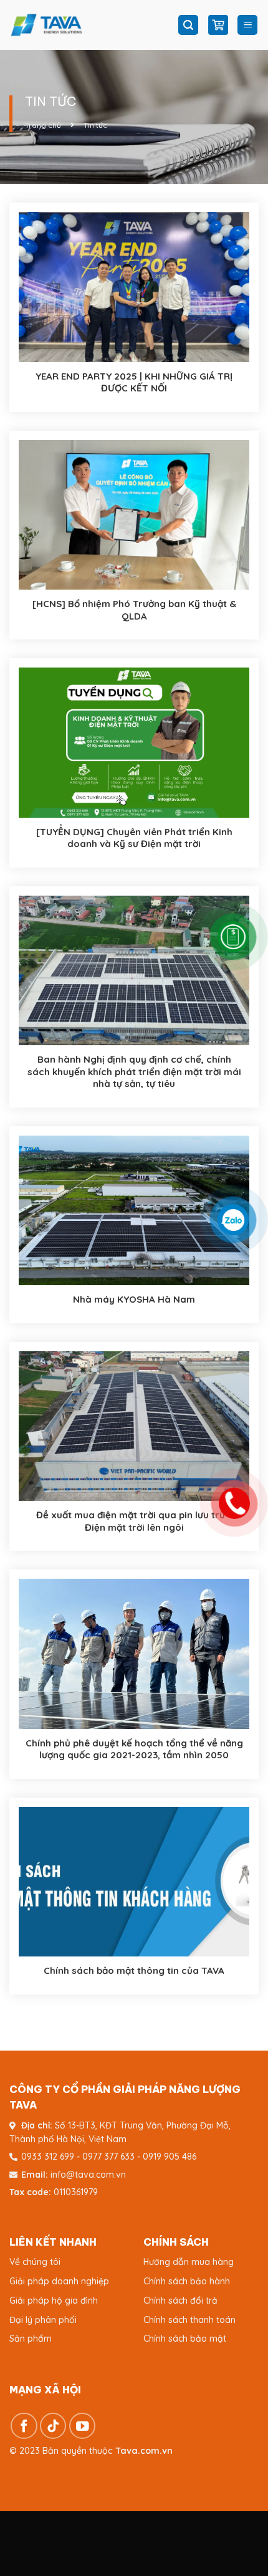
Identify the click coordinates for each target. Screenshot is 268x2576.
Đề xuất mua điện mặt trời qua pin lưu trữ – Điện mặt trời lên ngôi (134, 1521)
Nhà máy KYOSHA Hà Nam (134, 1299)
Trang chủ (43, 125)
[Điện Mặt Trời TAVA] (87, 25)
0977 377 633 (108, 2157)
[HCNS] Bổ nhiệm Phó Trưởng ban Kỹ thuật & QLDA (134, 610)
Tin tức (95, 125)
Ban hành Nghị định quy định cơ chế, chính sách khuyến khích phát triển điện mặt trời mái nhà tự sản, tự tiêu (134, 1071)
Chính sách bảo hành (187, 2281)
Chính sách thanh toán (189, 2320)
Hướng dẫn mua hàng (189, 2262)
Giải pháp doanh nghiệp (59, 2281)
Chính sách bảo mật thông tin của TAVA (134, 1970)
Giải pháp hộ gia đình (54, 2301)
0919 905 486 (170, 2157)
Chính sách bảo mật (185, 2339)
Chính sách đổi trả (180, 2301)
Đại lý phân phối (43, 2320)
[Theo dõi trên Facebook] (24, 2426)
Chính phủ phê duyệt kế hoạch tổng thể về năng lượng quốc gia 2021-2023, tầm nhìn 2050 (134, 1749)
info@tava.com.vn (88, 2175)
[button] (188, 25)
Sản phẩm (31, 2339)
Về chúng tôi (35, 2262)
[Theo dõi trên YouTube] (83, 2426)
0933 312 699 (48, 2157)
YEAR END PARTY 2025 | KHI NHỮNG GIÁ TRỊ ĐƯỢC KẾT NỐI (134, 382)
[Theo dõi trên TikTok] (53, 2426)
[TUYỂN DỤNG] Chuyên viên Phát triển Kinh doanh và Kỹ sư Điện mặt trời (134, 838)
